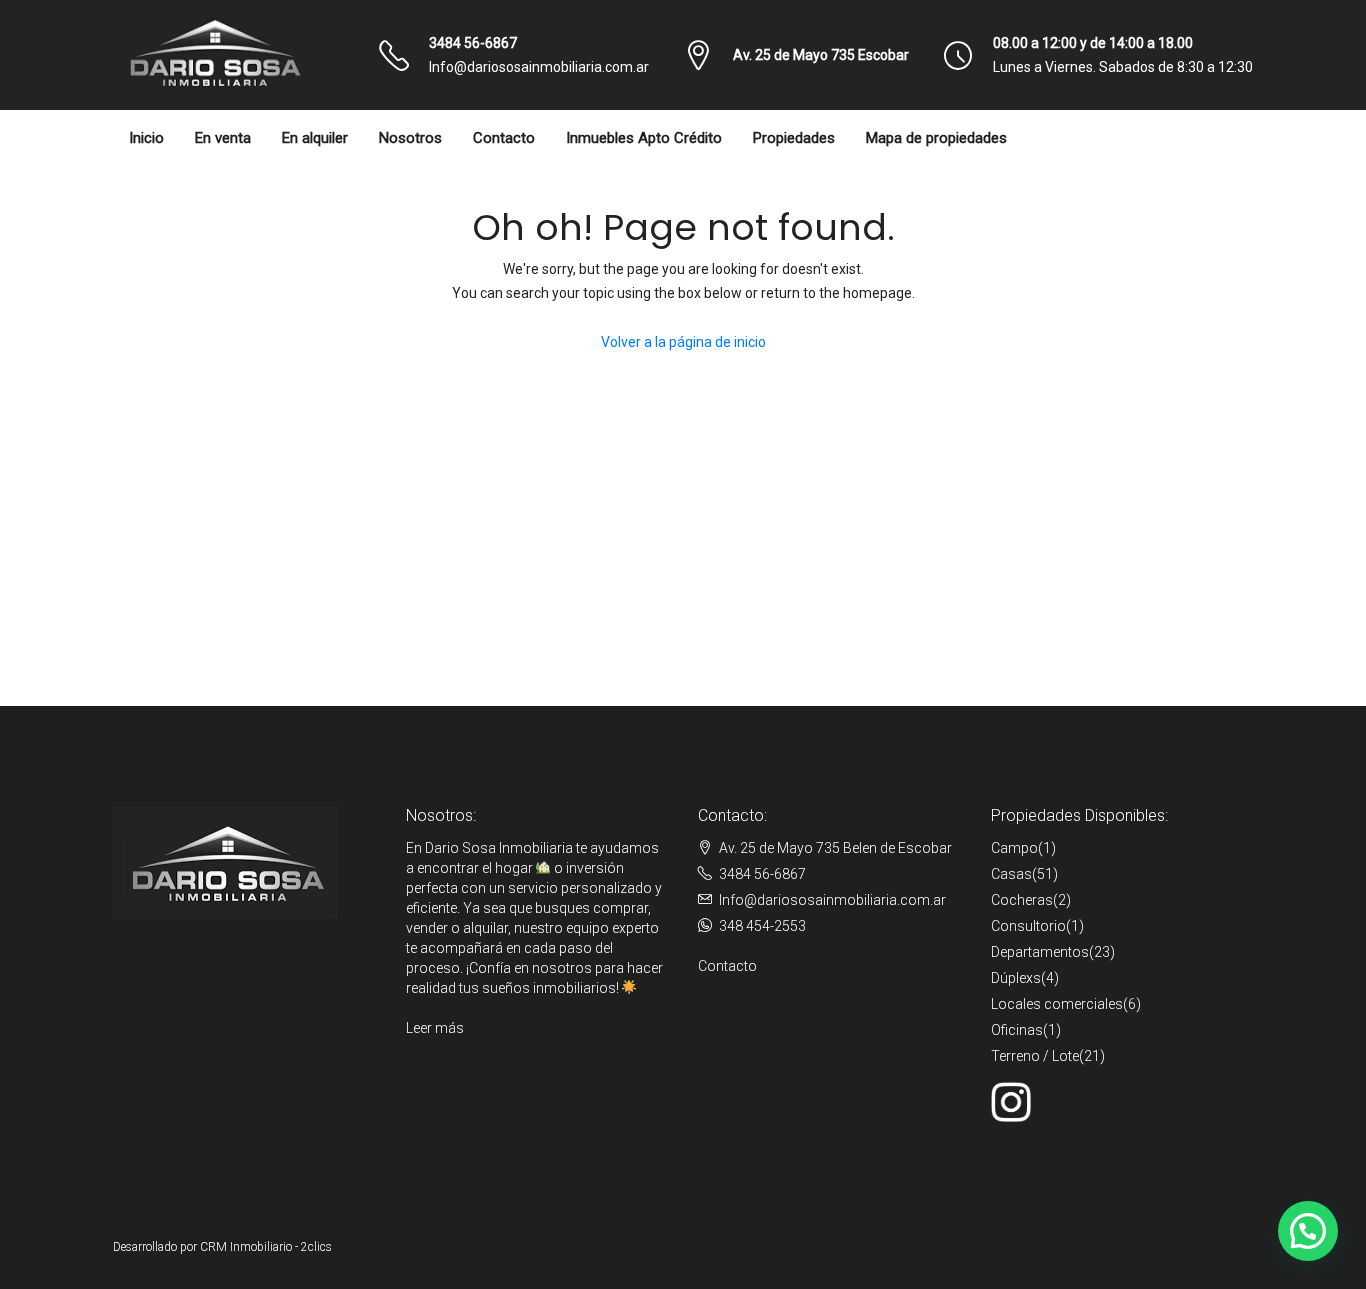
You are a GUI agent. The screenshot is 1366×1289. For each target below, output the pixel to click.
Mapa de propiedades (936, 138)
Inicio (146, 138)
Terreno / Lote (1035, 1056)
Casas (1011, 874)
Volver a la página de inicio (683, 342)
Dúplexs (1016, 978)
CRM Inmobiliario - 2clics (266, 1247)
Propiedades (794, 138)
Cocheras (1022, 900)
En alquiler (315, 138)
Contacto (504, 138)
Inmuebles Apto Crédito (644, 138)
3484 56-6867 (473, 43)
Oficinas (1017, 1030)
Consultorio (1028, 926)
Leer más (435, 1028)
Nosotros (410, 138)
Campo (1014, 848)
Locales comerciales (1057, 1004)
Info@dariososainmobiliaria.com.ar (539, 67)
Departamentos (1040, 952)
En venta (223, 138)
